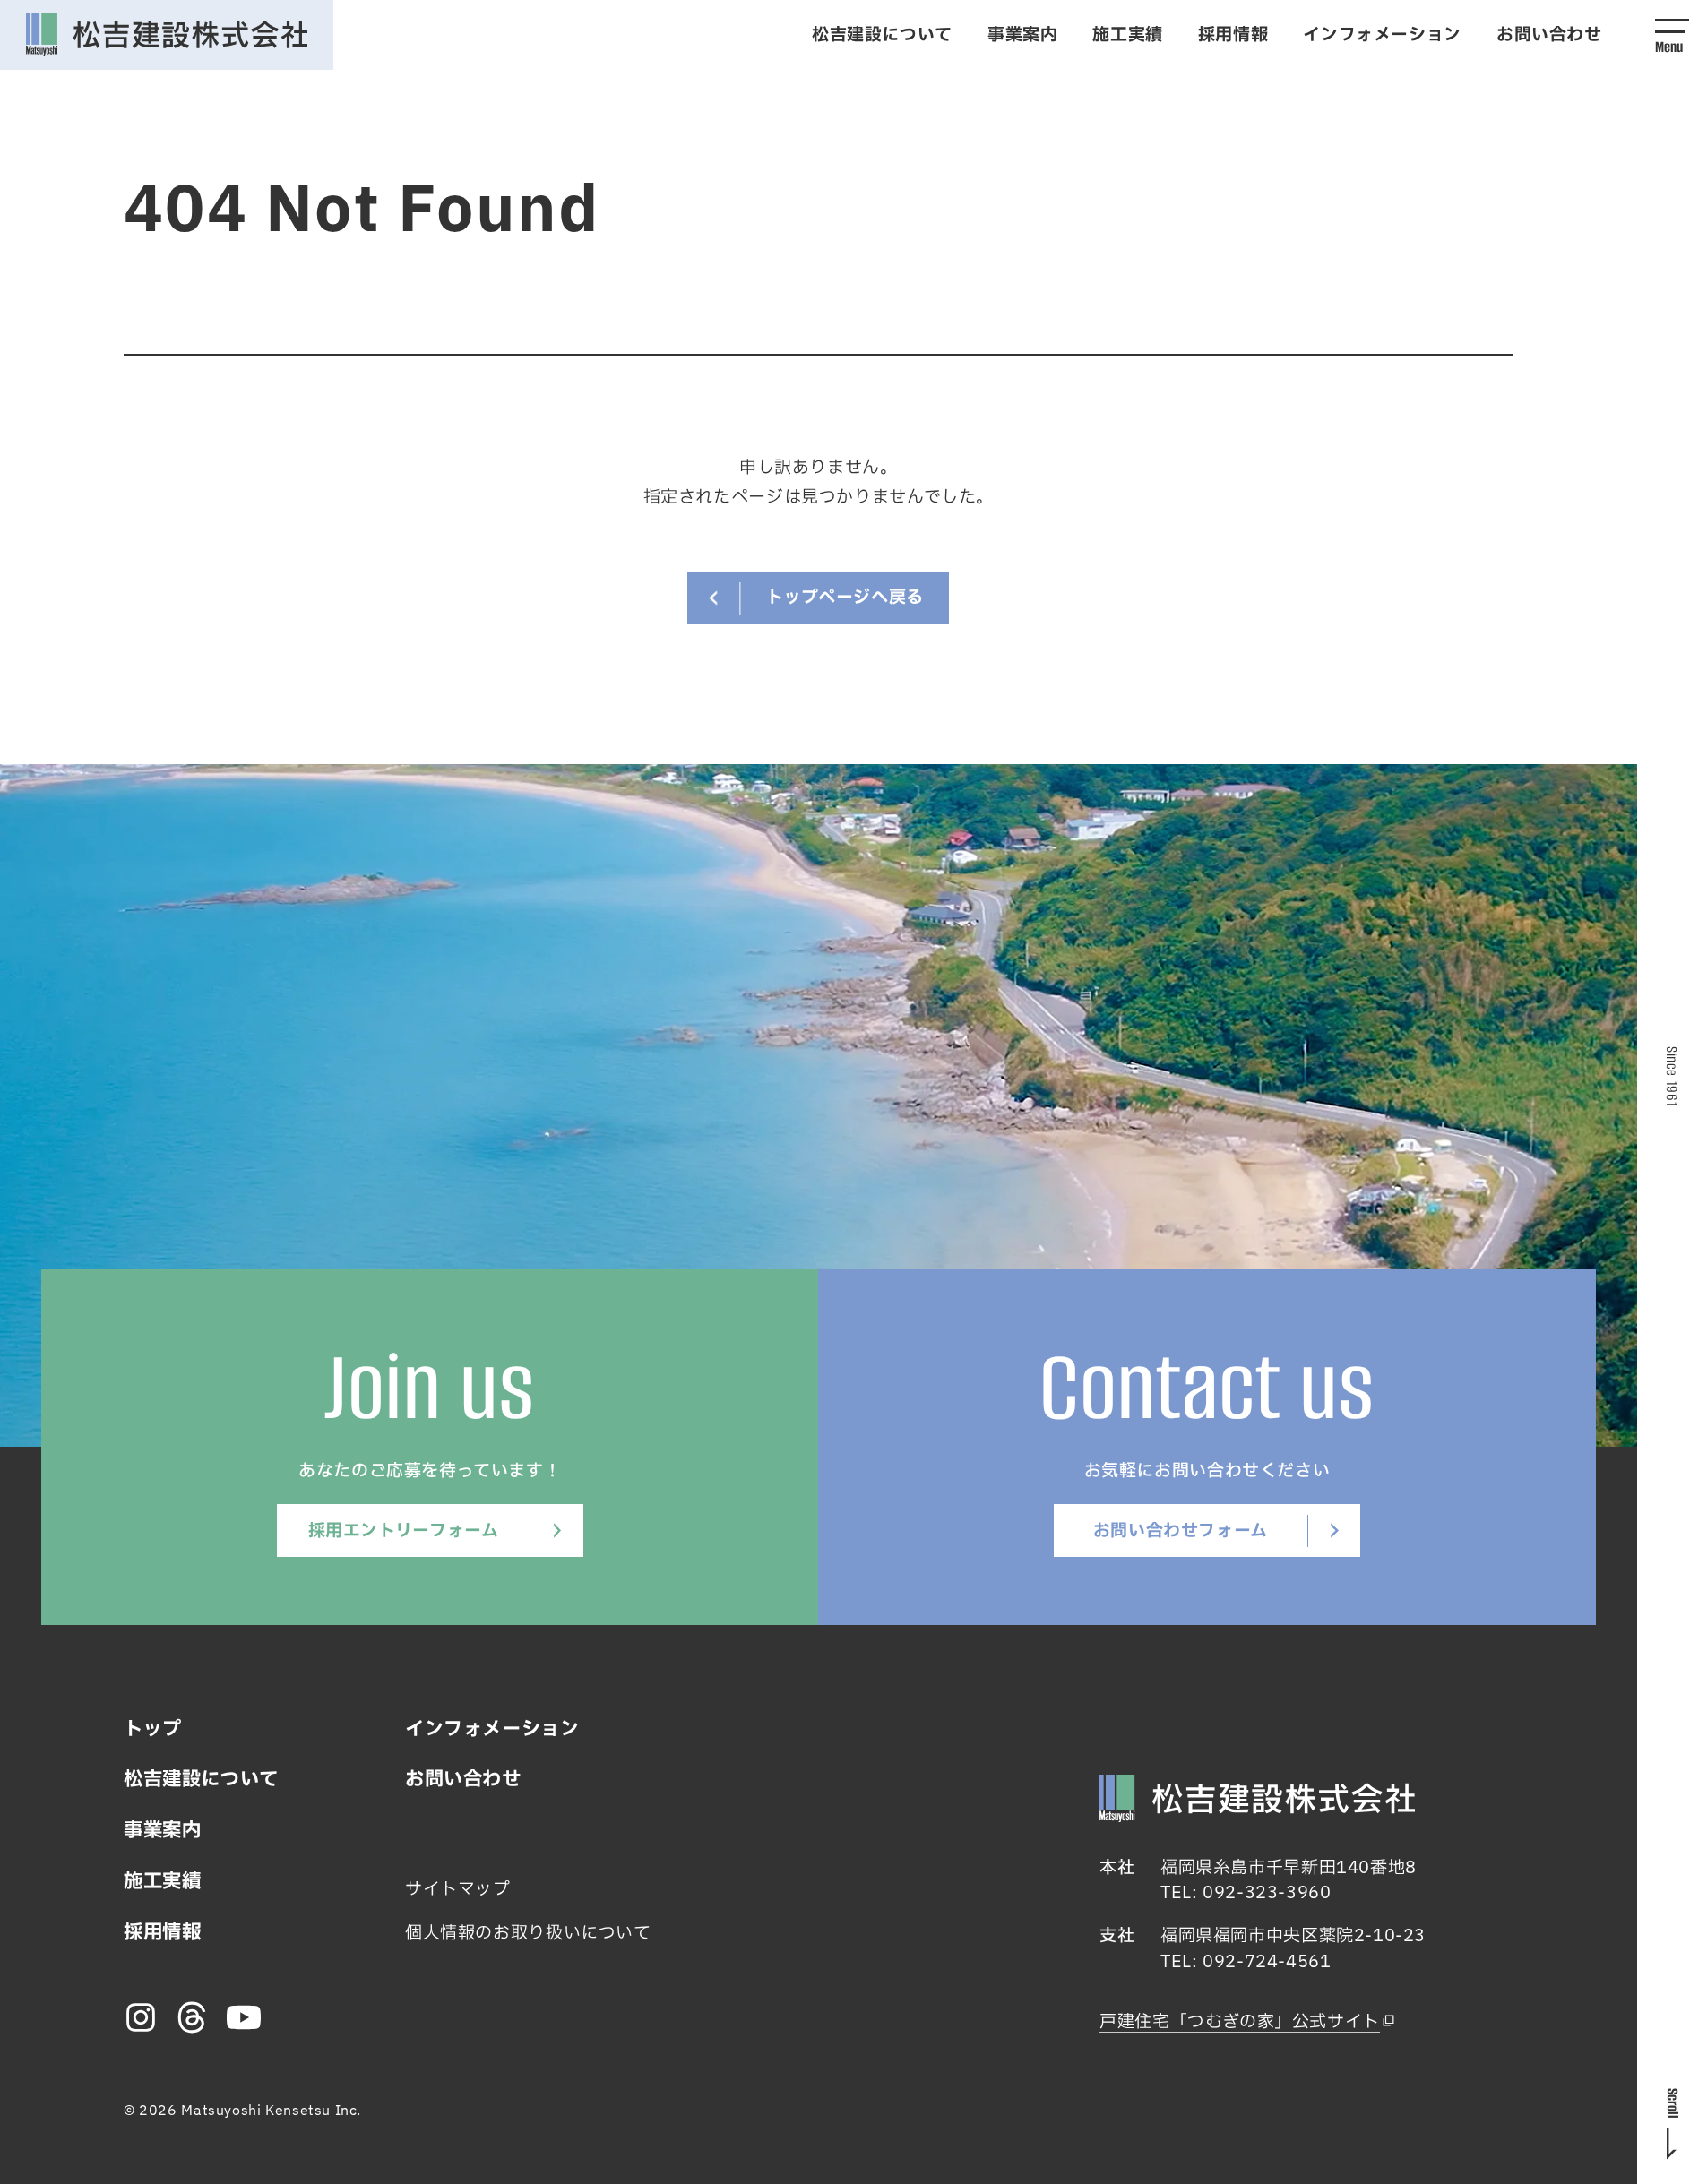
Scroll (1673, 2103)
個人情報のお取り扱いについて (528, 1933)
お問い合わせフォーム (1181, 1531)
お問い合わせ (1549, 35)
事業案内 (1022, 35)
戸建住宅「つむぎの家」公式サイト (1240, 2022)
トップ (153, 1729)
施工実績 (1127, 35)
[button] (1672, 35)
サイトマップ (458, 1889)
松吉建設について (882, 35)
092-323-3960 (1267, 1893)
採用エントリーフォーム (404, 1531)
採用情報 (1233, 35)
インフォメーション (1382, 35)
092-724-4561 (1267, 1962)
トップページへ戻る (845, 598)
